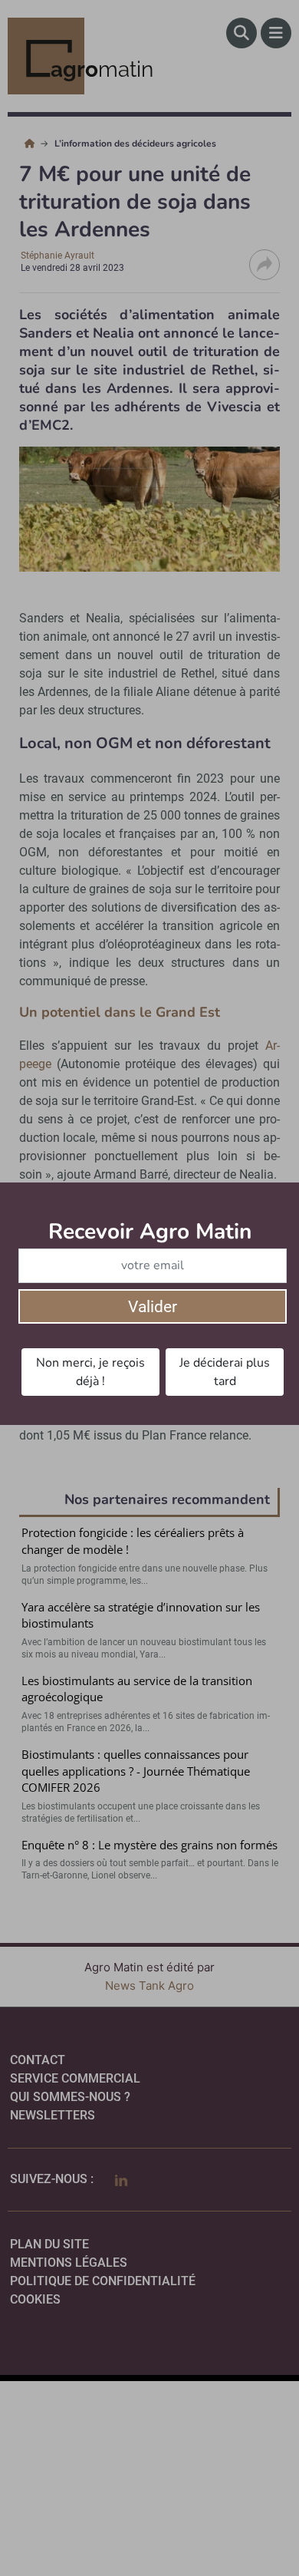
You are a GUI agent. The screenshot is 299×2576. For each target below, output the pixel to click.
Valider (153, 1307)
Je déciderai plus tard (225, 1372)
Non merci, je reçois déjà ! (90, 1372)
